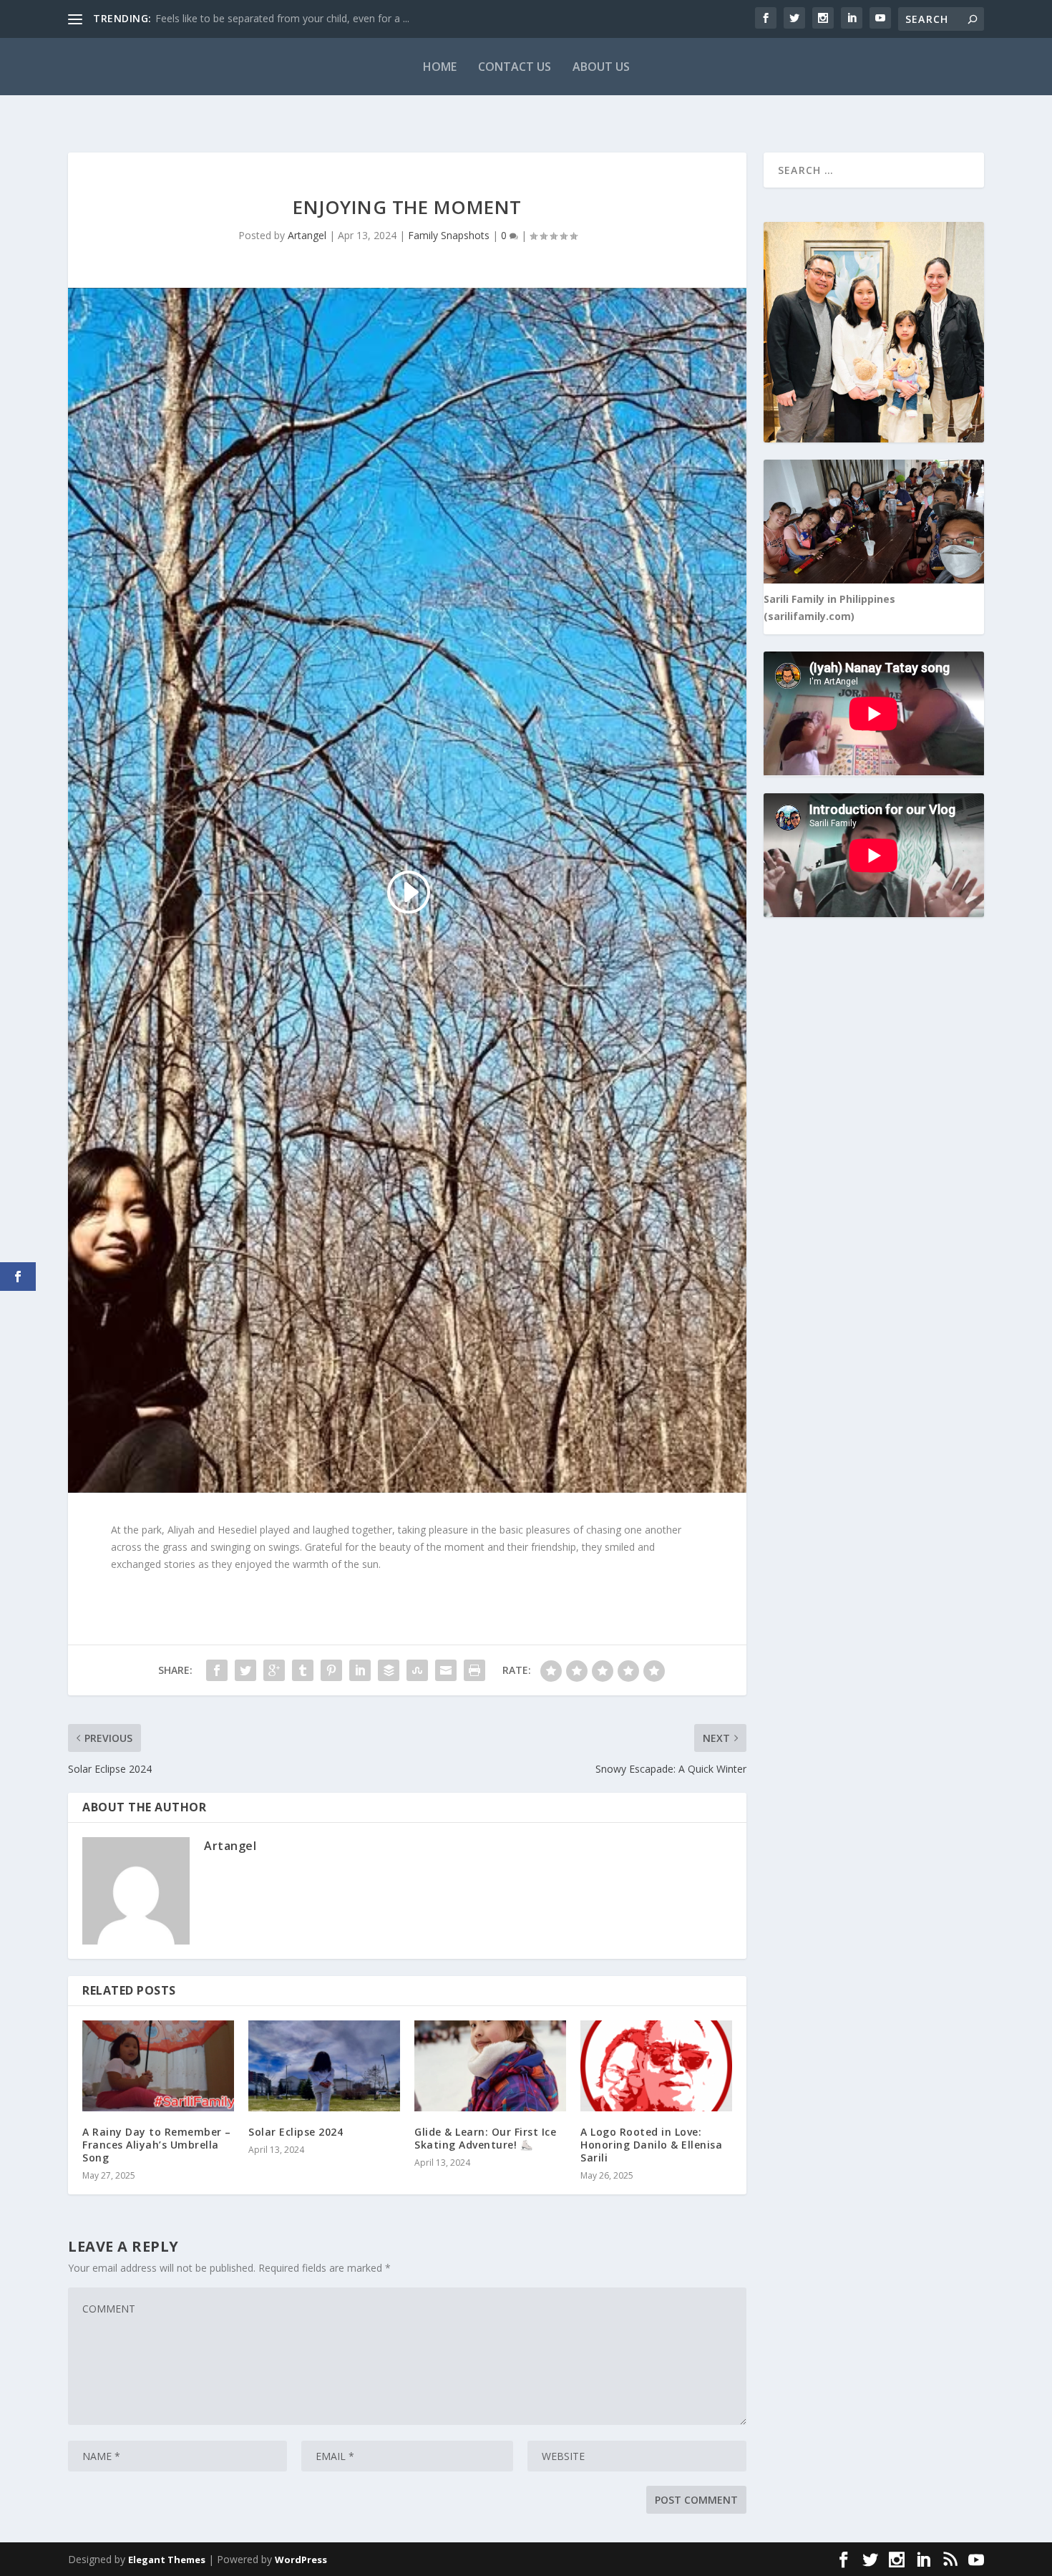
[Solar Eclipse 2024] (324, 2066)
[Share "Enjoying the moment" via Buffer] (389, 1670)
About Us (601, 67)
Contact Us (515, 67)
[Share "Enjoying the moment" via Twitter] (245, 1670)
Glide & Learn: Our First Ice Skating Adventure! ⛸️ (485, 2138)
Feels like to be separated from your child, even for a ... (282, 18)
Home (440, 67)
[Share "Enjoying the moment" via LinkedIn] (360, 1670)
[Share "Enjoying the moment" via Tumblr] (303, 1670)
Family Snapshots (449, 235)
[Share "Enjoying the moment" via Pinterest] (331, 1670)
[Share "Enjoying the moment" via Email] (446, 1670)
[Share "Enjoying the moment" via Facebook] (217, 1670)
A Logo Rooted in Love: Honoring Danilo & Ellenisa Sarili (651, 2145)
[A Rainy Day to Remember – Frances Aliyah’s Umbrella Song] (158, 2066)
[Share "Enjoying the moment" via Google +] (274, 1670)
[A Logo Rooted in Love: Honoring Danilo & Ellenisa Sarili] (656, 2066)
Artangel (307, 235)
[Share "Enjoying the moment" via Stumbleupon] (417, 1670)
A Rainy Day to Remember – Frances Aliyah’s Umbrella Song (157, 2145)
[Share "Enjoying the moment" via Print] (474, 1670)
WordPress (301, 2560)
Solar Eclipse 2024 (296, 2132)
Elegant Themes (167, 2560)
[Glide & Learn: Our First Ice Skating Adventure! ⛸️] (490, 2066)
